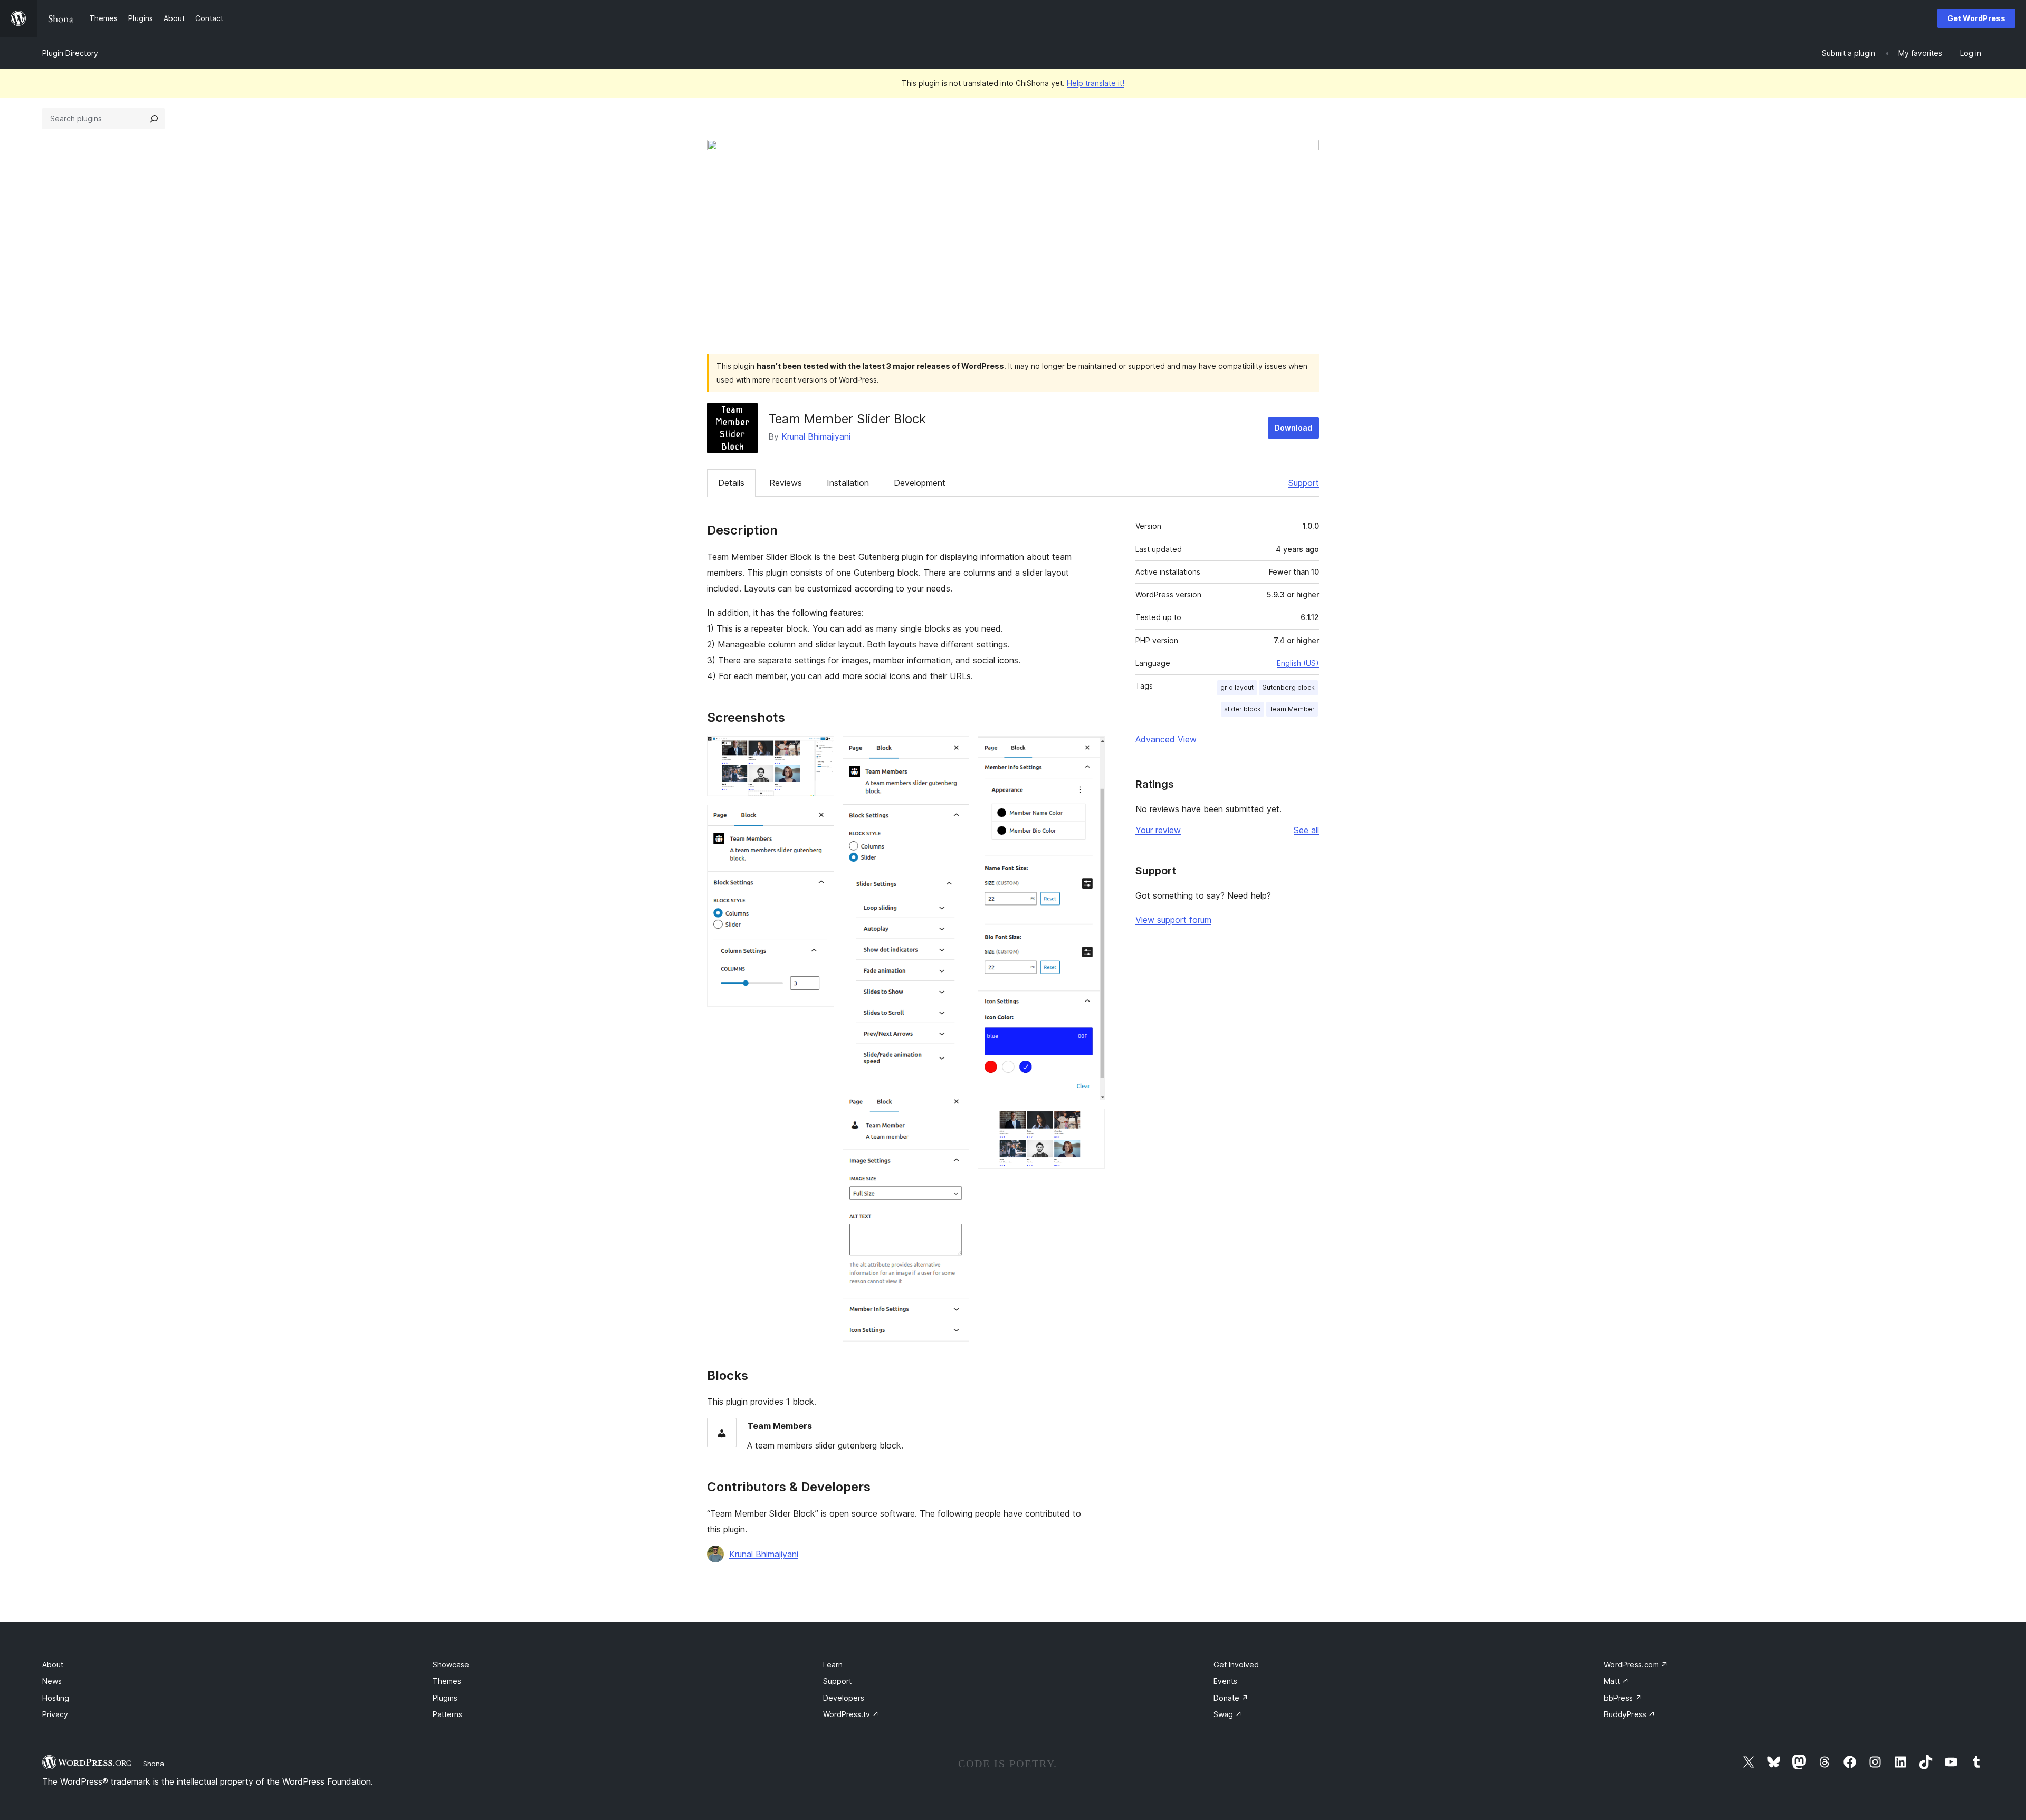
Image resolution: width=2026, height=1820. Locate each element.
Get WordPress (1976, 18)
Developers (844, 1698)
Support (1304, 483)
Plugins (445, 1698)
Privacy (55, 1714)
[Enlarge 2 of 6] (820, 819)
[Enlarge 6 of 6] (1091, 1123)
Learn (833, 1665)
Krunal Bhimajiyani (816, 436)
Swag (1228, 1714)
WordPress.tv (851, 1714)
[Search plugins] (154, 119)
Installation (848, 483)
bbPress (1623, 1698)
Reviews (786, 483)
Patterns (447, 1714)
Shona (154, 1764)
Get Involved (1236, 1665)
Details (731, 483)
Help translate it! (1096, 83)
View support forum (1173, 920)
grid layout (1237, 687)
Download (1293, 428)
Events (1225, 1681)
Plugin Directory (70, 53)
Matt (1616, 1681)
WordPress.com (1636, 1665)
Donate (1231, 1698)
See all (1306, 830)
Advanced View (1166, 739)
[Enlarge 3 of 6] (955, 750)
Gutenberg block (1288, 687)
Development (920, 483)
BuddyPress (1630, 1714)
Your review (1158, 830)
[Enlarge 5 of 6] (1091, 750)
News (52, 1681)
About (53, 1665)
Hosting (56, 1698)
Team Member (1292, 709)
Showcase (451, 1665)
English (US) (1298, 663)
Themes (447, 1681)
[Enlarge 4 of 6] (955, 1106)
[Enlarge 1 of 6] (820, 750)
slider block (1243, 709)
